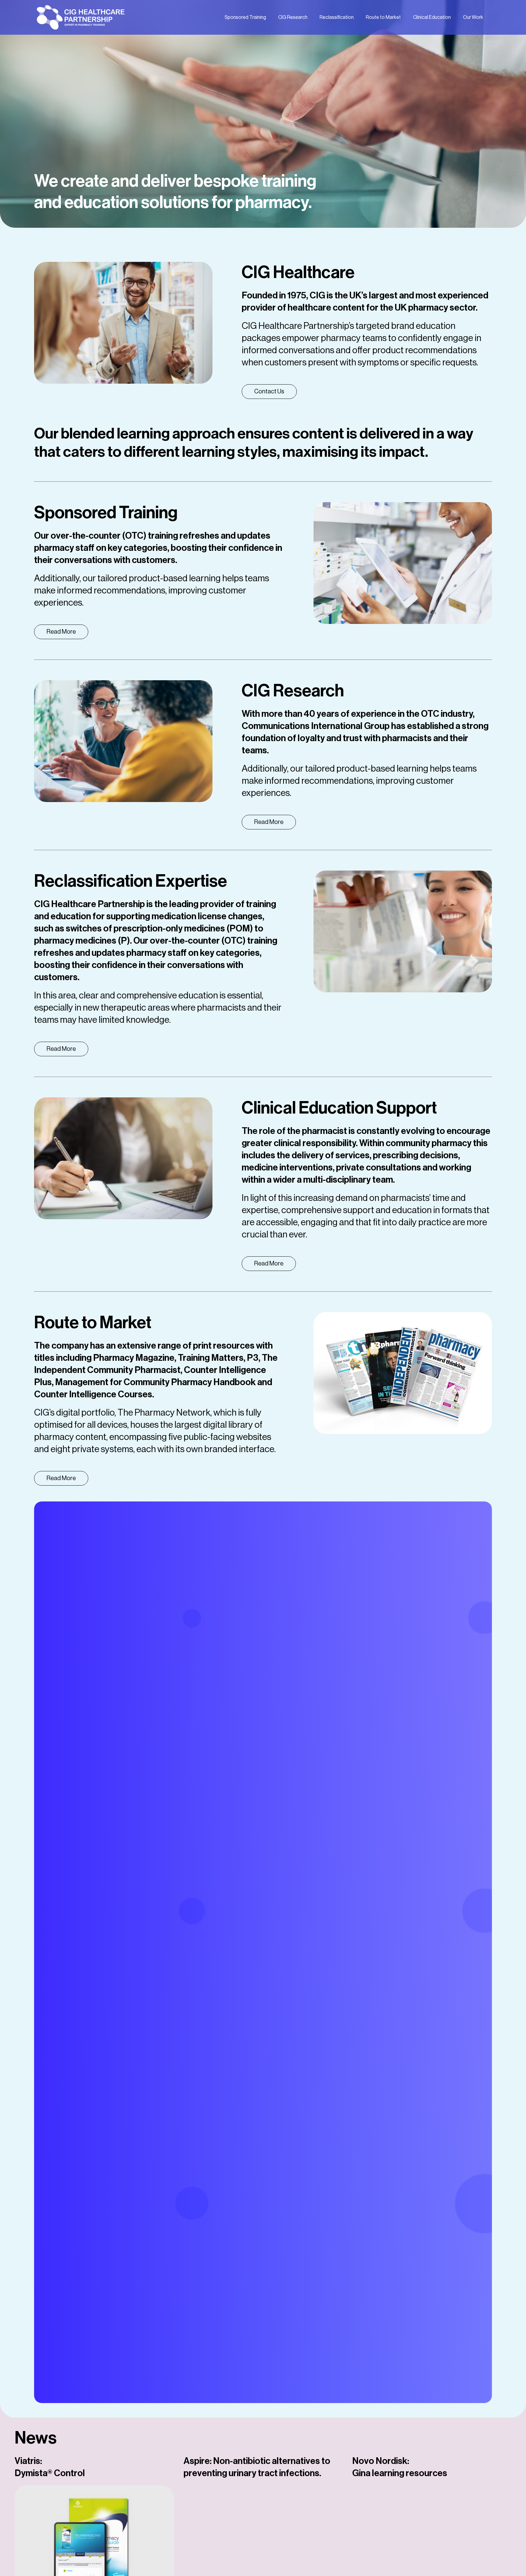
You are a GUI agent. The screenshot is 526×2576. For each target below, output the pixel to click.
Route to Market (383, 17)
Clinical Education (432, 17)
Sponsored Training (245, 17)
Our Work (473, 17)
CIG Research (293, 17)
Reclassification (337, 17)
